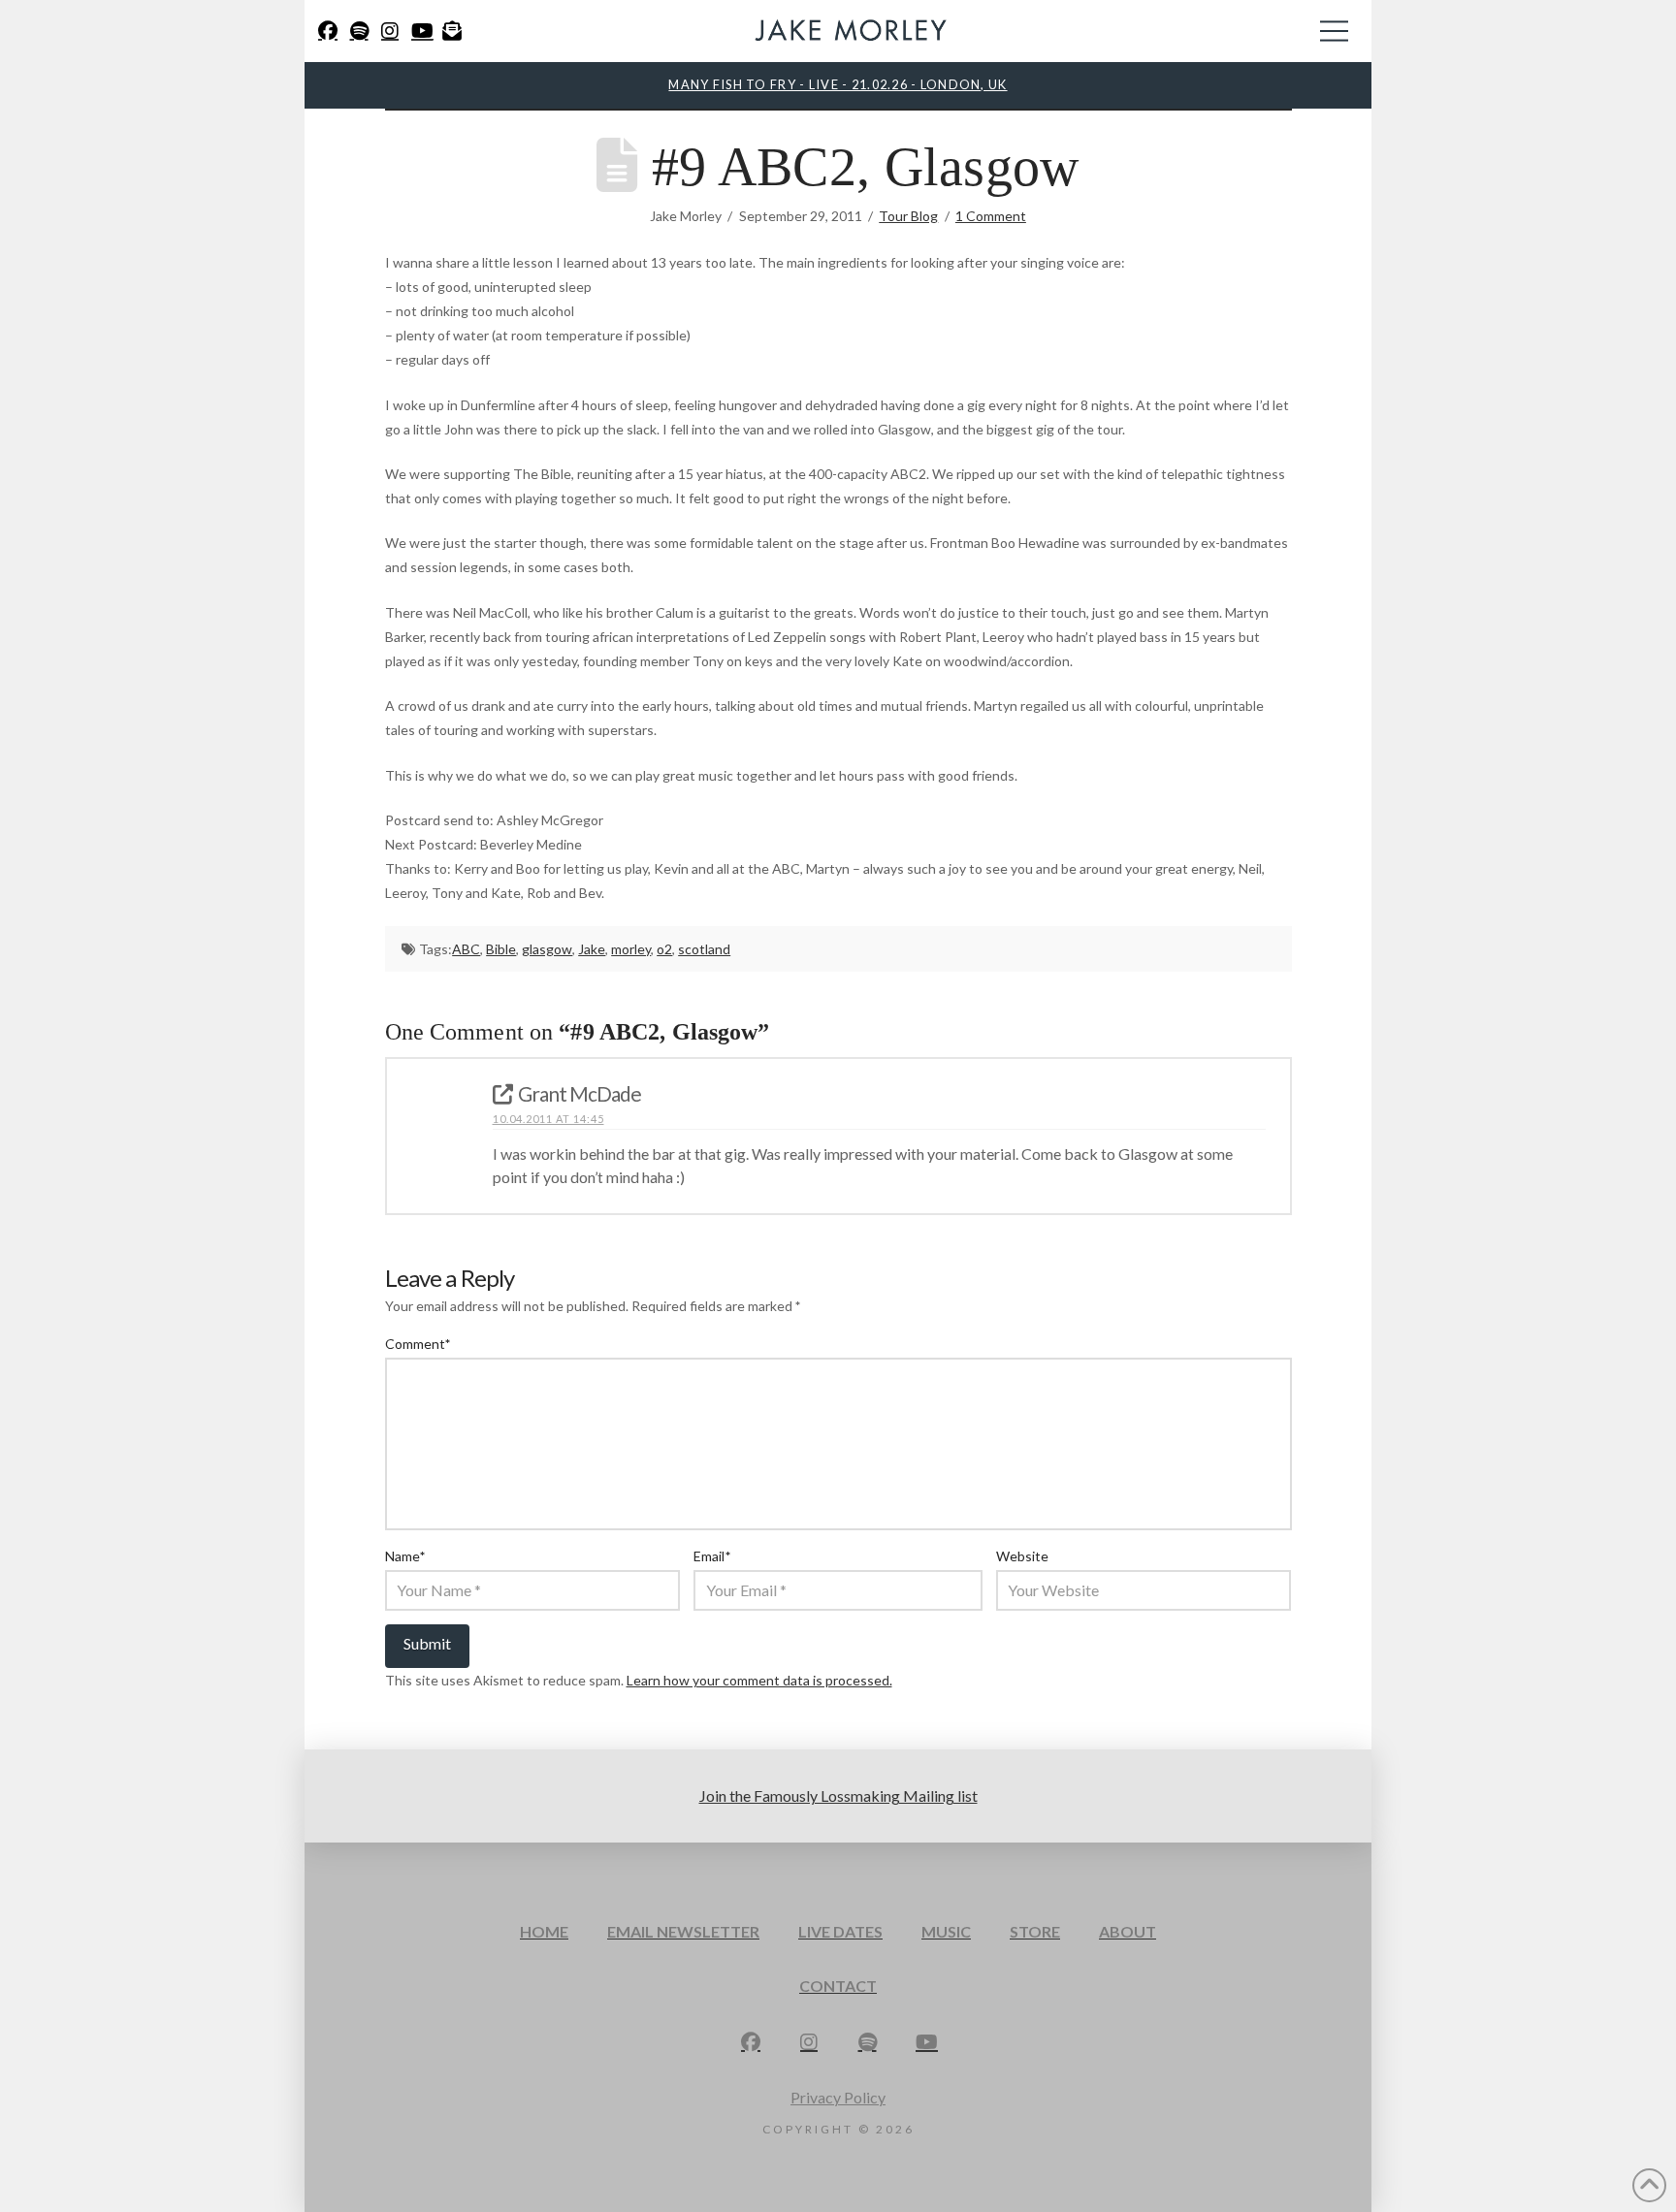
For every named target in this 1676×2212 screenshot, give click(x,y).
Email (712, 1556)
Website (1022, 1556)
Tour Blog (908, 216)
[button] (1334, 31)
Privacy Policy (838, 2097)
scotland (704, 949)
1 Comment (991, 216)
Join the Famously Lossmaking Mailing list (838, 1795)
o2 (664, 949)
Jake (592, 949)
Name (405, 1556)
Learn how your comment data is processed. (759, 1680)
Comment (418, 1344)
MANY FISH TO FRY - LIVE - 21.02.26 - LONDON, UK (838, 84)
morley (631, 949)
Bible (501, 949)
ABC (466, 949)
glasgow (547, 949)
